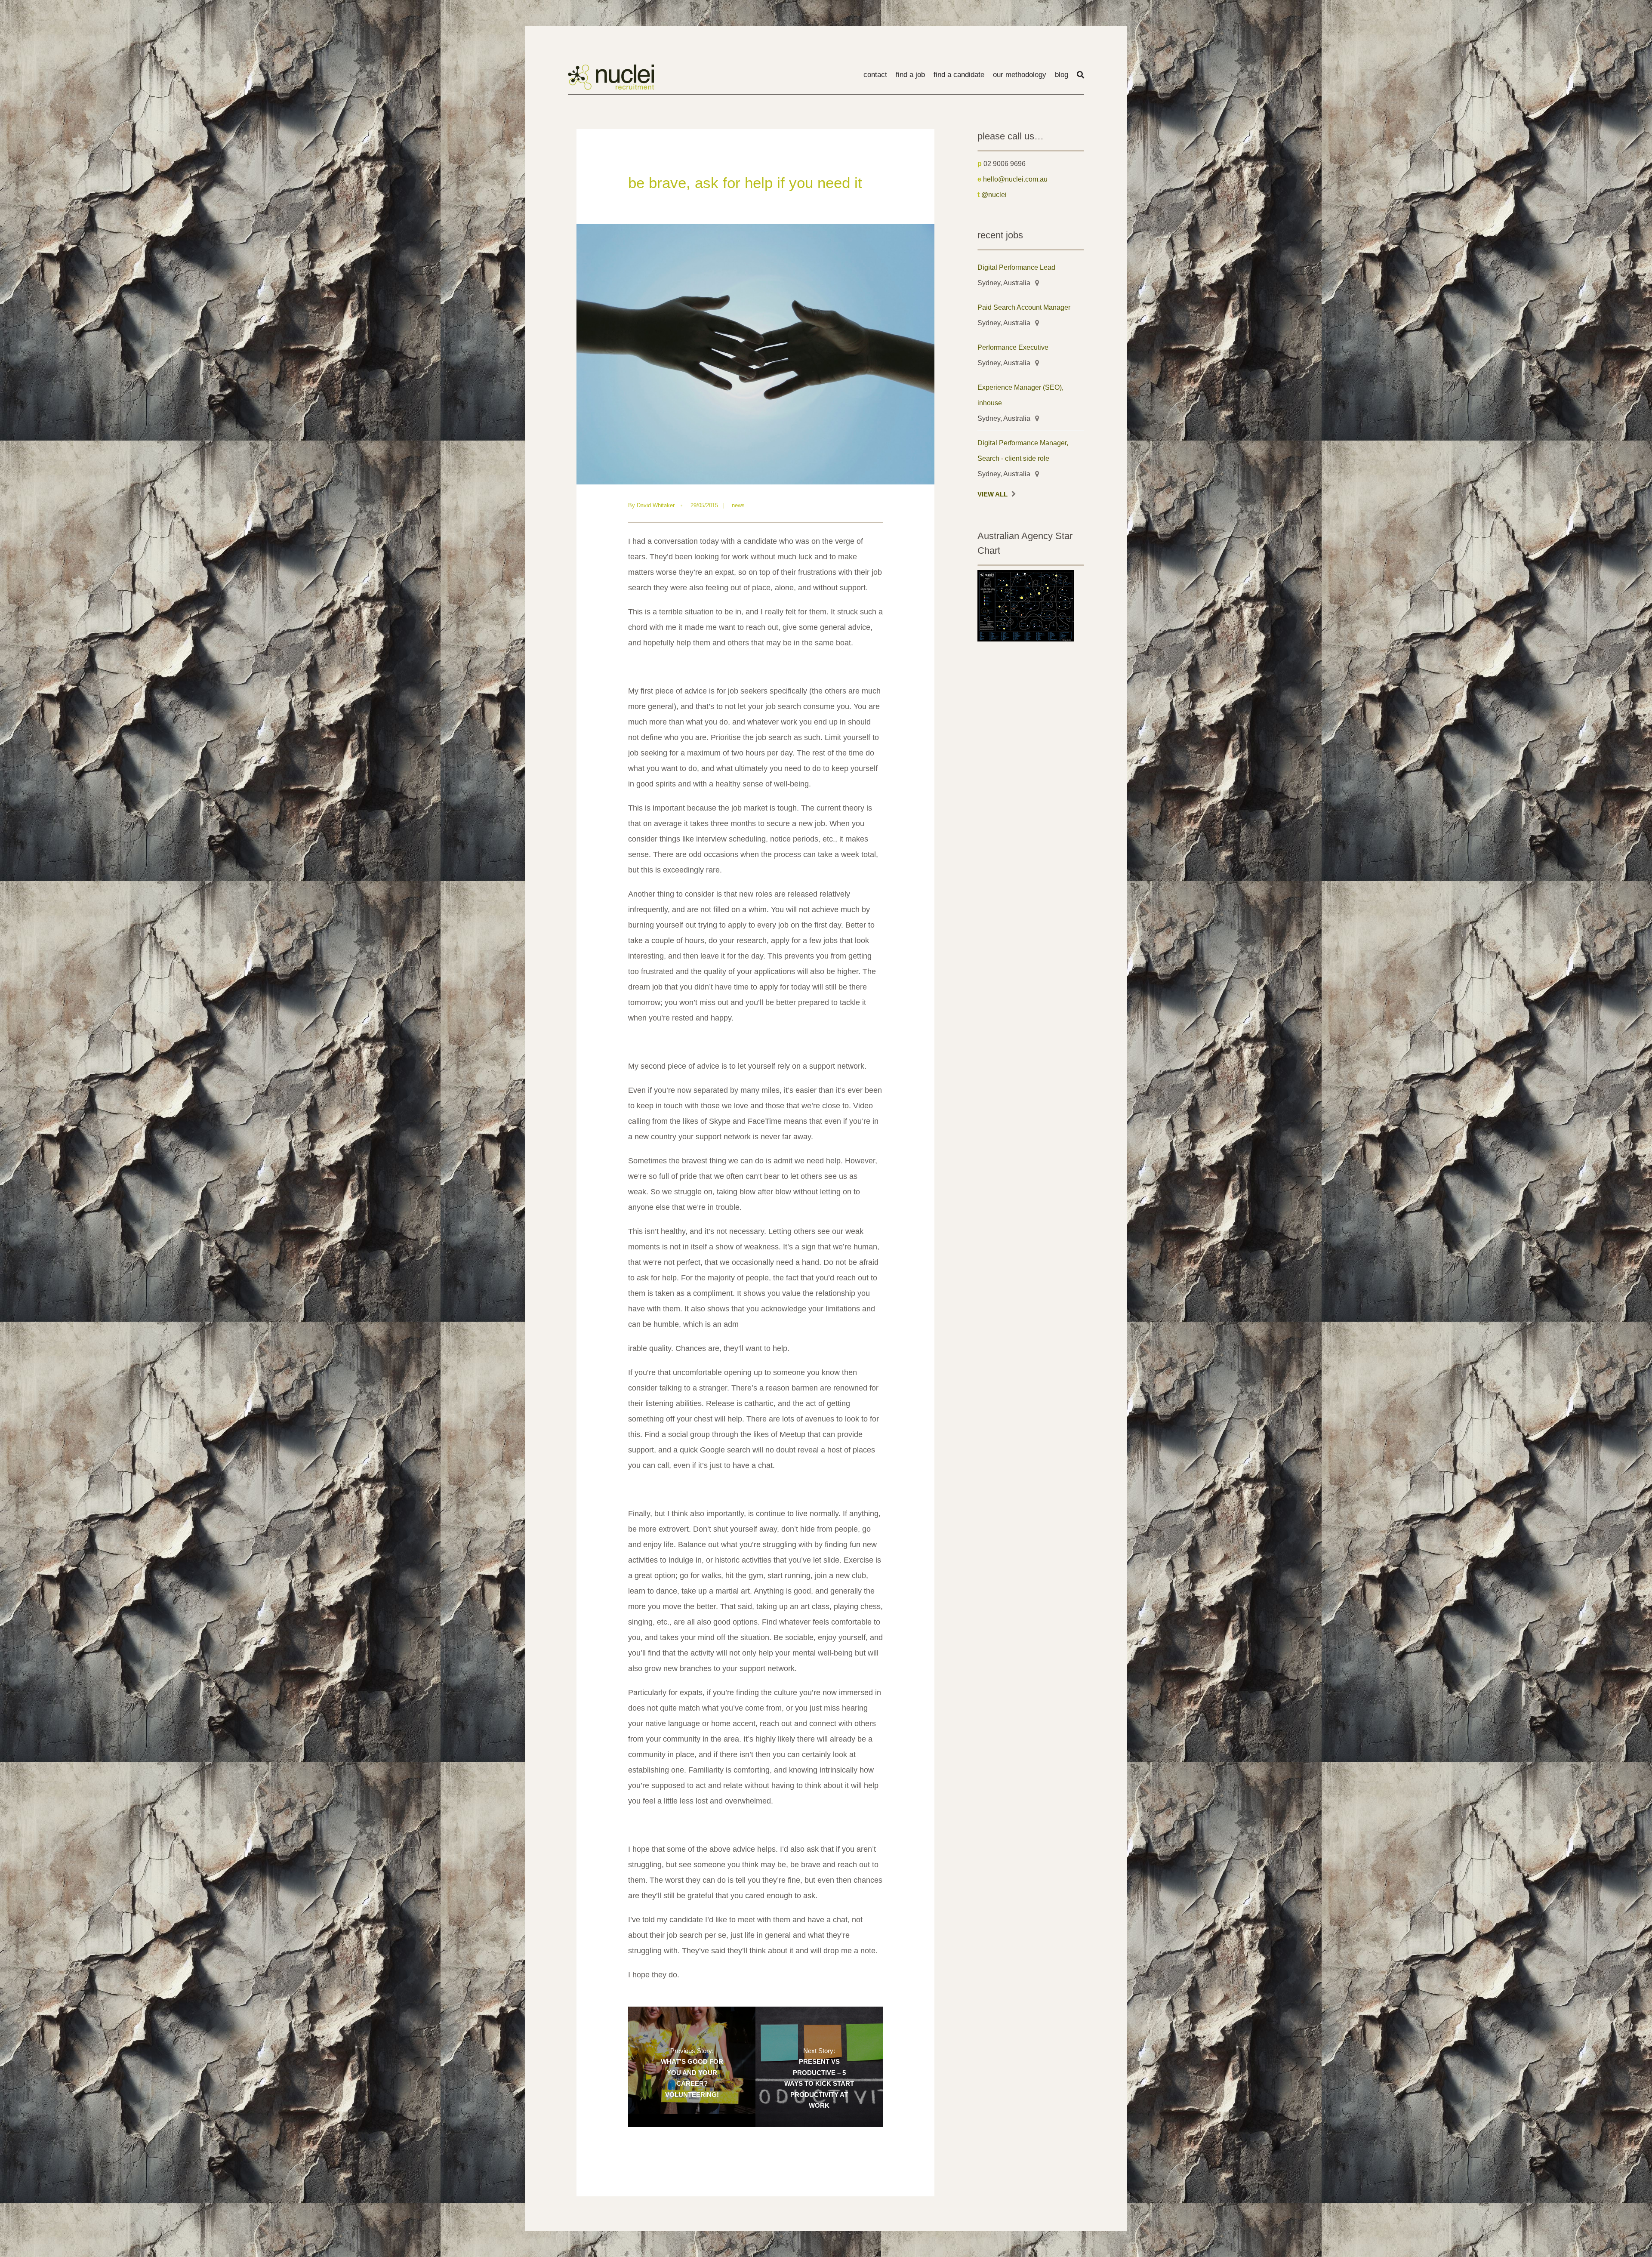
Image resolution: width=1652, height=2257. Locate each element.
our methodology (1020, 75)
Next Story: (819, 2078)
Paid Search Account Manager (1024, 307)
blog (1062, 75)
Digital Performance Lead (1016, 267)
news (738, 505)
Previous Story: (692, 2073)
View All (992, 494)
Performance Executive (1013, 347)
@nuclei (994, 194)
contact (875, 75)
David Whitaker (656, 505)
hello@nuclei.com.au (1015, 179)
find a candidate (959, 75)
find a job (910, 75)
